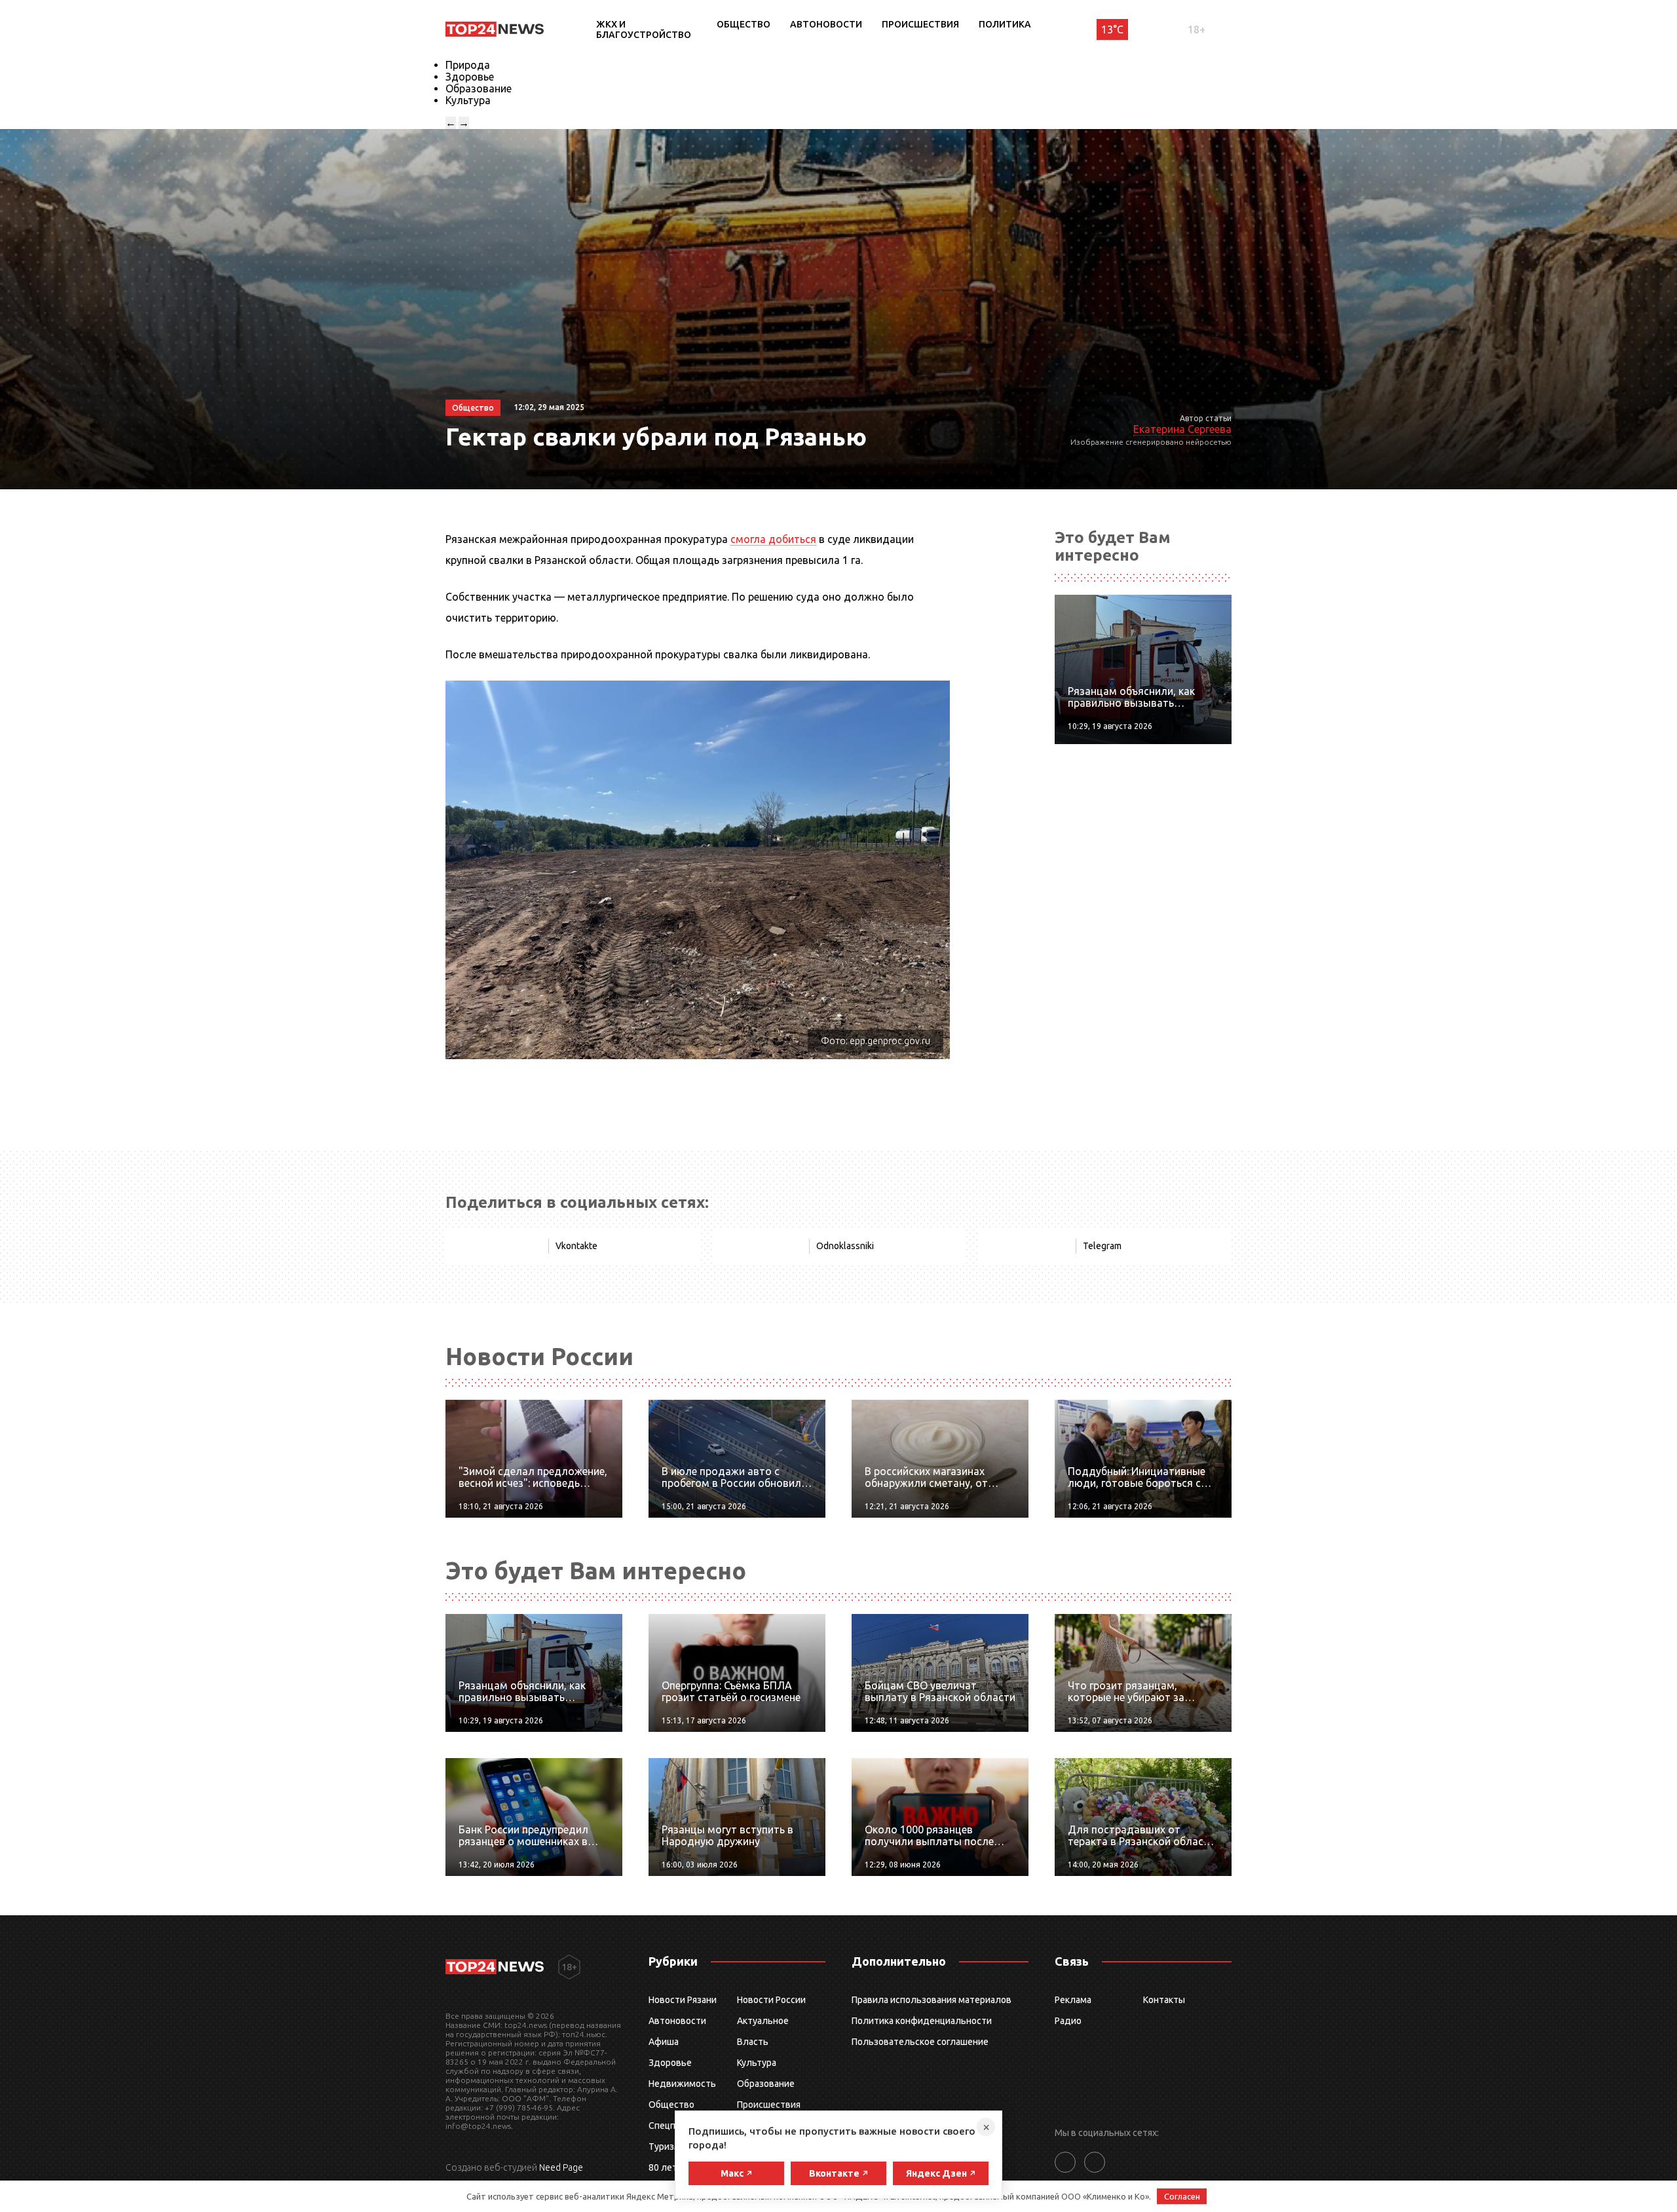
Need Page (561, 2167)
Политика (1005, 24)
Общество (744, 24)
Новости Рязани (683, 2000)
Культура (468, 100)
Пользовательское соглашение (920, 2042)
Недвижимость (682, 2084)
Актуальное (763, 2021)
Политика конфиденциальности (922, 2021)
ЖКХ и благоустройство (644, 29)
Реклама (1073, 2000)
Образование (479, 88)
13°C (1112, 29)
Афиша (664, 2042)
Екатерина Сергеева (1182, 429)
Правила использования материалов (932, 2000)
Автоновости (826, 24)
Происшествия (920, 24)
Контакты (1164, 2000)
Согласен (1182, 2196)
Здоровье (470, 77)
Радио (1068, 2021)
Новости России (771, 2000)
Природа (468, 65)
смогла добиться (773, 539)
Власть (753, 2042)
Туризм (665, 2146)
